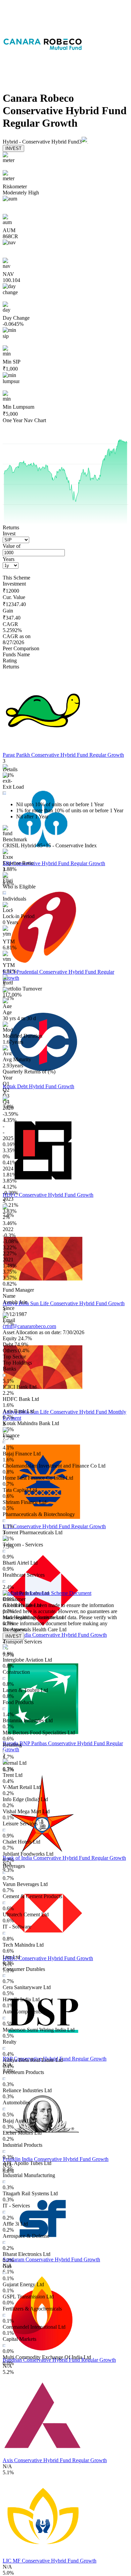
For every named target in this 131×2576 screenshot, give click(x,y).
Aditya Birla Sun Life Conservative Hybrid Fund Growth (64, 1303)
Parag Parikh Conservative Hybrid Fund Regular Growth (63, 755)
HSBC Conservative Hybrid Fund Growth (48, 1958)
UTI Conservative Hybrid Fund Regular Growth (54, 1526)
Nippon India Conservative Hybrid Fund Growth (55, 1635)
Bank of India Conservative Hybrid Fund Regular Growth (64, 1858)
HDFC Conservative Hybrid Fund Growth (48, 1195)
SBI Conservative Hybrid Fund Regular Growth (54, 863)
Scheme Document (71, 1593)
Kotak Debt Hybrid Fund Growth (38, 1086)
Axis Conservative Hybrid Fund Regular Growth (55, 2460)
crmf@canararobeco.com (29, 1326)
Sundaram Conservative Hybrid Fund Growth (51, 2259)
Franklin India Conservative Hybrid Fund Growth (56, 2159)
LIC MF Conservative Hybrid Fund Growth (50, 2561)
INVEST (13, 148)
